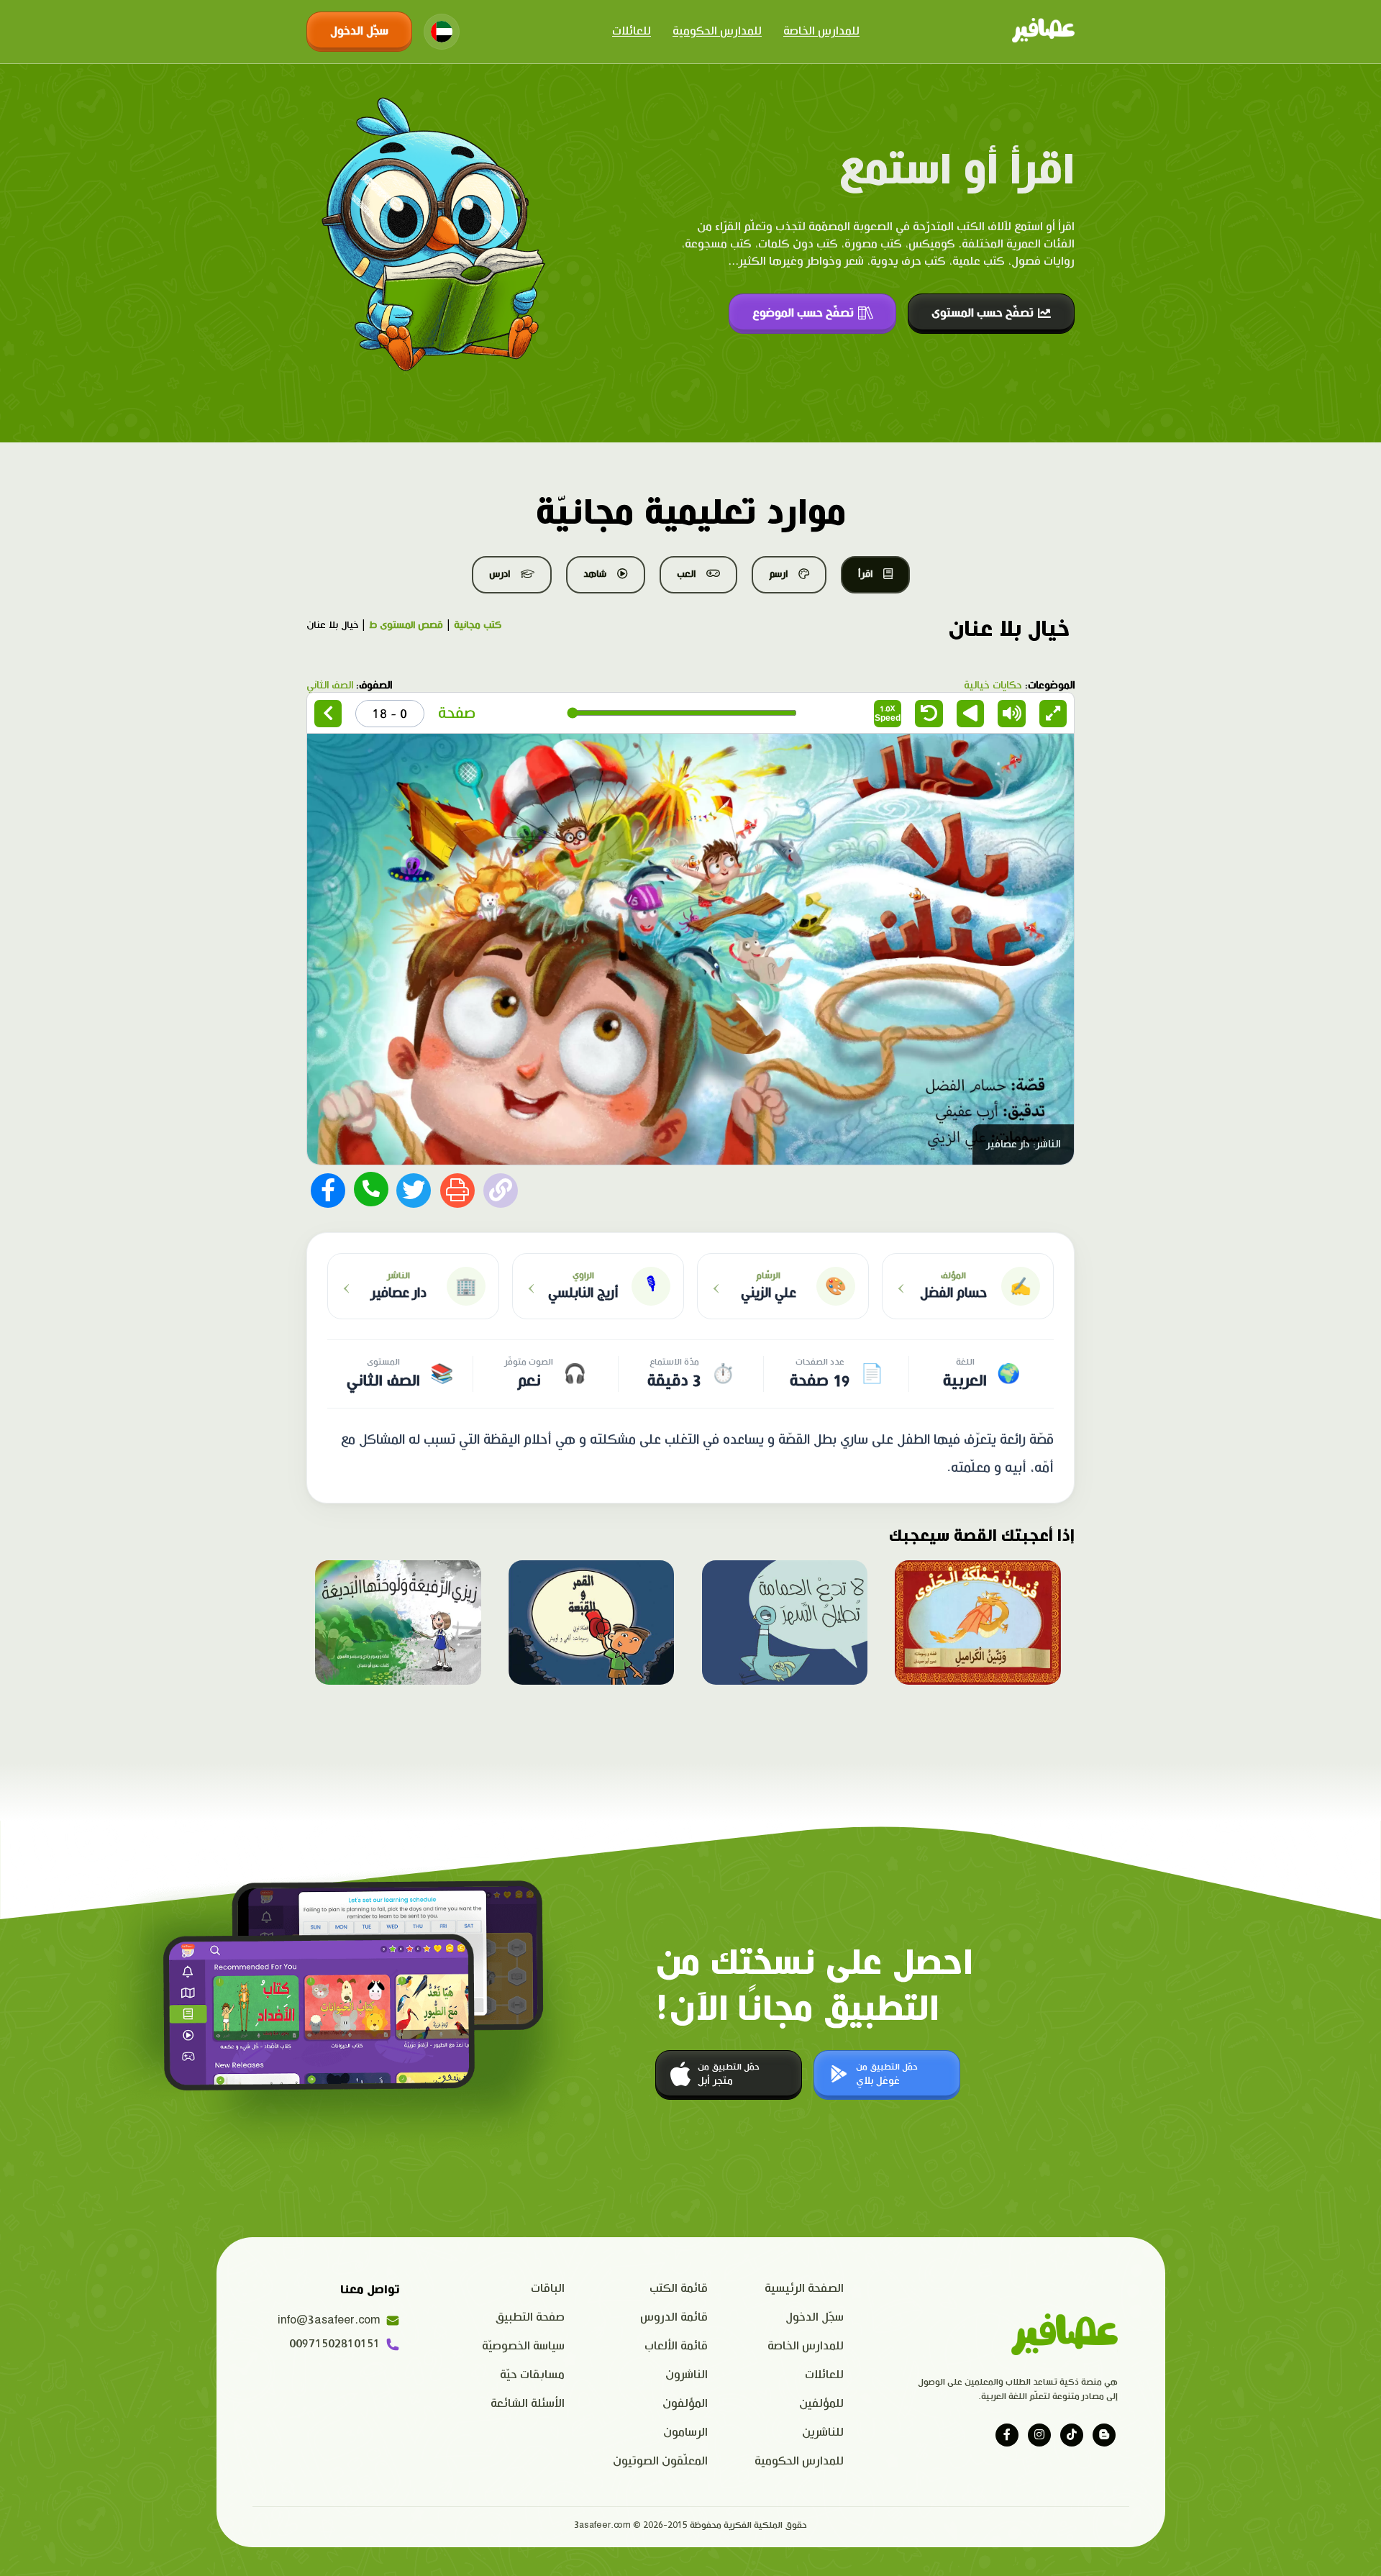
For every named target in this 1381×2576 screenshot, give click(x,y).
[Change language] (442, 32)
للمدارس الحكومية (717, 31)
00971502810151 (334, 2344)
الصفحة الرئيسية (804, 2289)
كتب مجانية (478, 625)
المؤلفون (685, 2404)
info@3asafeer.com (329, 2320)
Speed (888, 713)
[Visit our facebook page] (1007, 2435)
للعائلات (632, 31)
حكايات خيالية (993, 686)
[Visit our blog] (1104, 2435)
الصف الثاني (330, 686)
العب (686, 574)
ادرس (500, 574)
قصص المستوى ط (406, 625)
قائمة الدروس (674, 2317)
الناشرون (687, 2375)
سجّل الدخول (359, 31)
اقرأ (865, 574)
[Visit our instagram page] (1039, 2435)
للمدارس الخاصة (821, 31)
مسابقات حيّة (532, 2375)
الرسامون (685, 2432)
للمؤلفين (821, 2404)
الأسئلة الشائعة (528, 2404)
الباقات (548, 2289)
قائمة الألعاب (676, 2346)
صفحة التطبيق (530, 2317)
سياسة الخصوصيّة (523, 2346)
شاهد (595, 574)
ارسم (778, 574)
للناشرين (823, 2432)
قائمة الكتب (679, 2289)
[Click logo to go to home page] (1043, 32)
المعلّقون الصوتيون (660, 2461)
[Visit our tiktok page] (1072, 2435)
